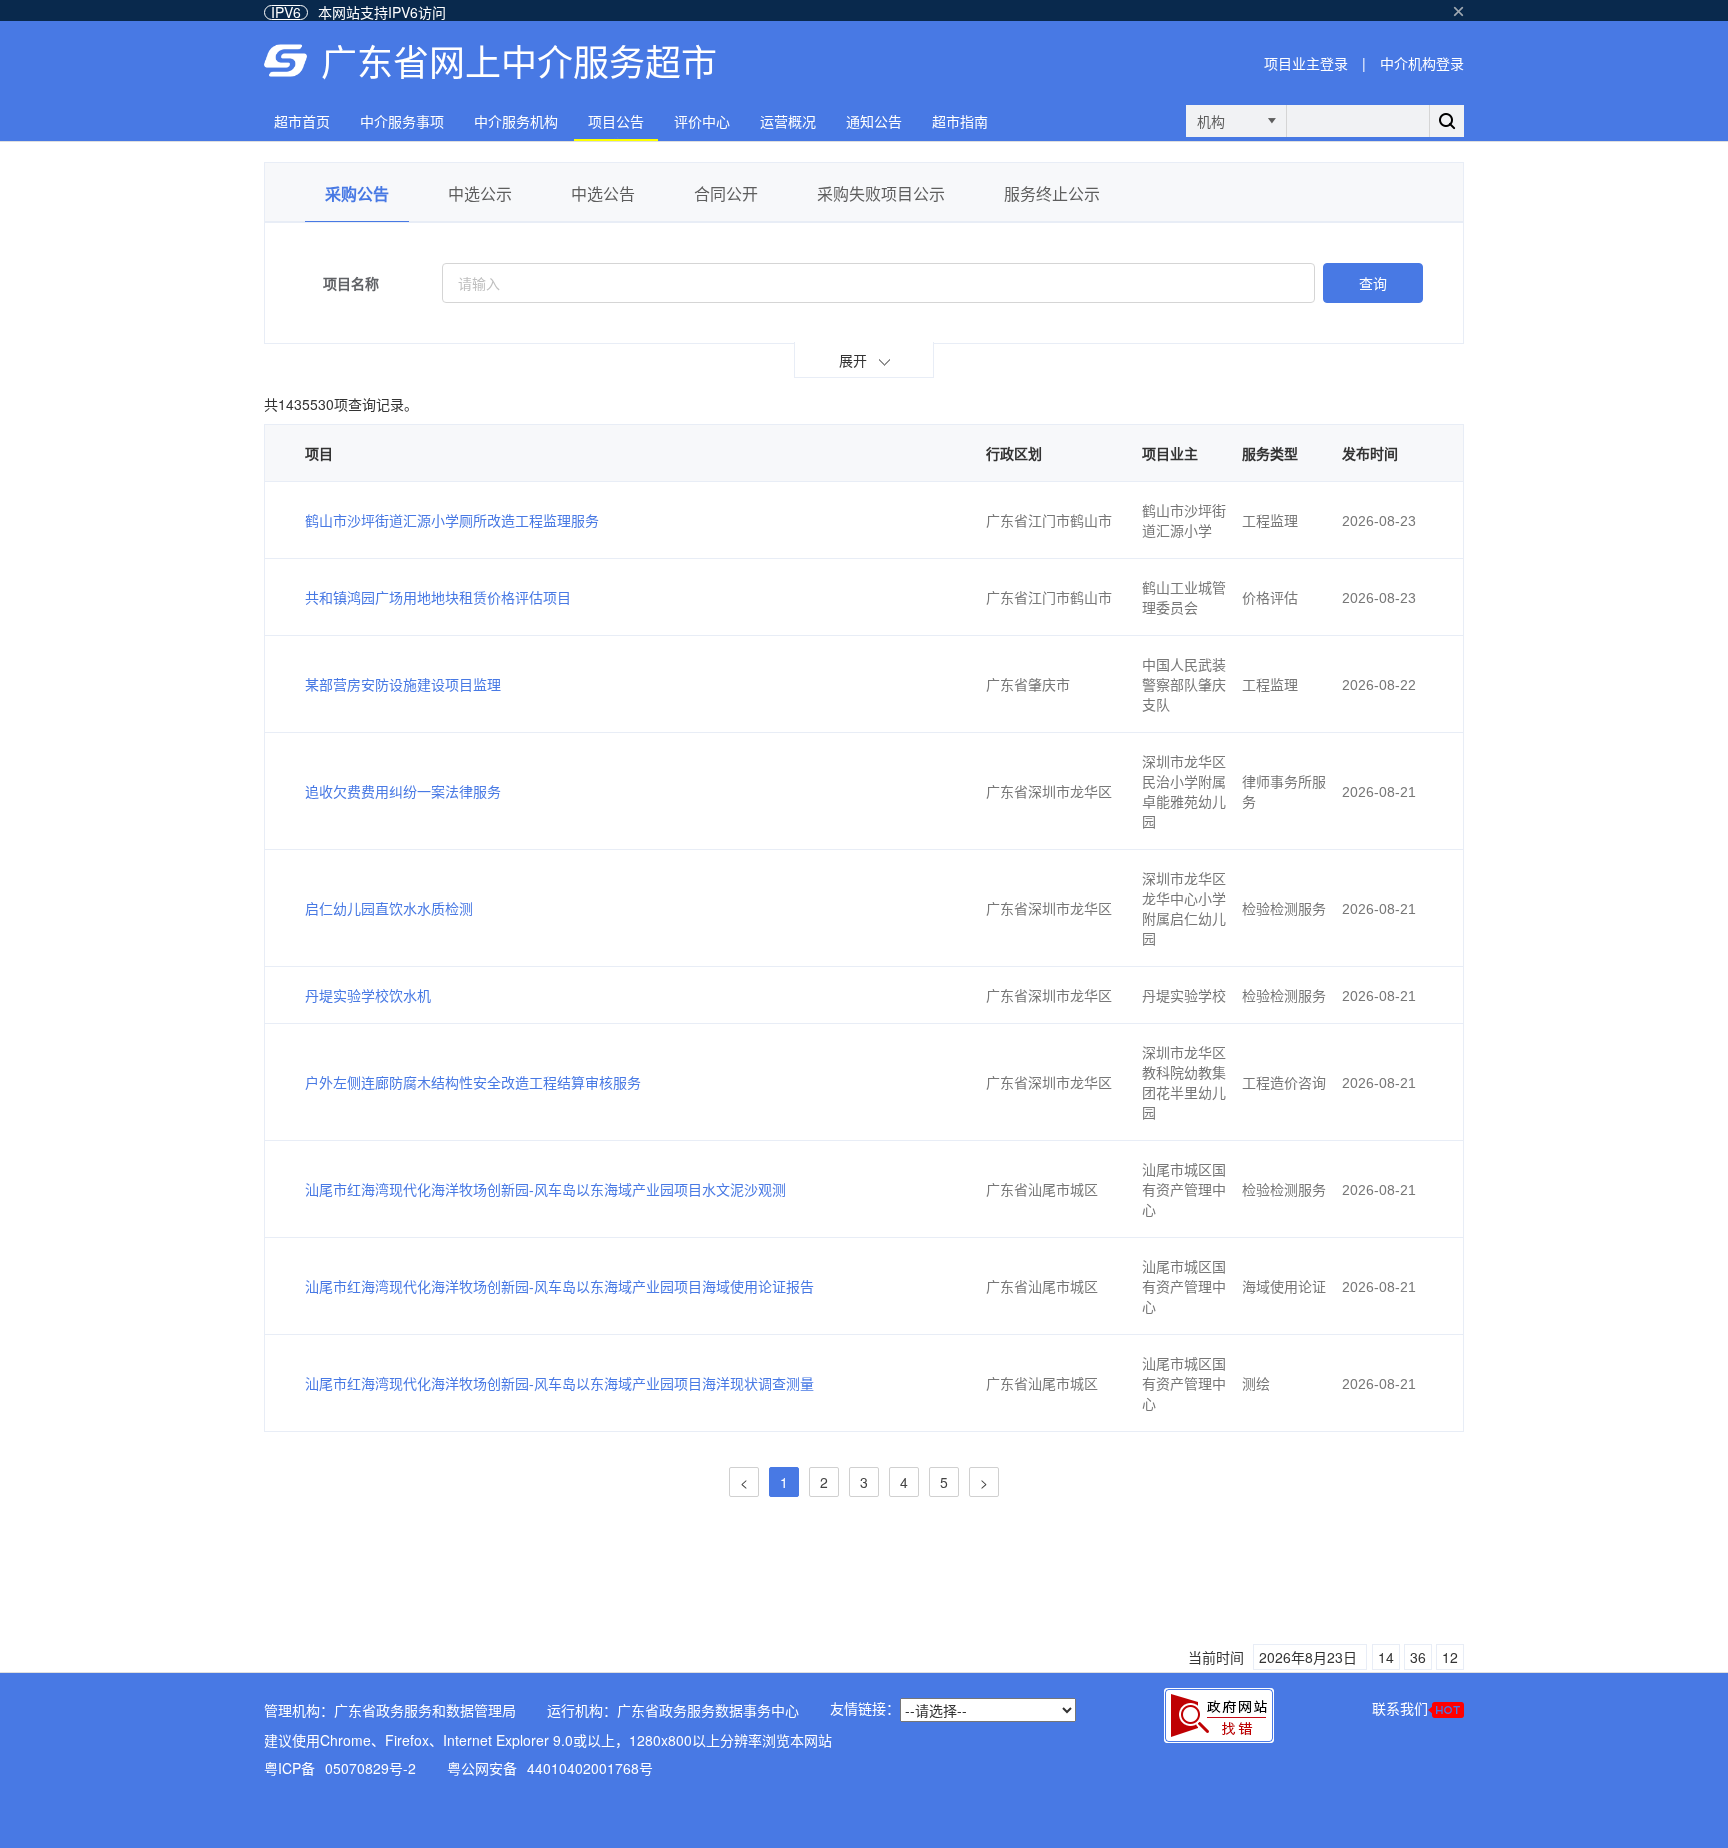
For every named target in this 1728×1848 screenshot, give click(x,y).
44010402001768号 (590, 1768)
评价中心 (702, 121)
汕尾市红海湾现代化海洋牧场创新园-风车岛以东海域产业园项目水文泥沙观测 (545, 1189)
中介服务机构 (516, 121)
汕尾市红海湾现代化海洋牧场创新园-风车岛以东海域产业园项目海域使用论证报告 (559, 1286)
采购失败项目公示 (881, 193)
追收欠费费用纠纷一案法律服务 (403, 791)
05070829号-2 (370, 1768)
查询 (1373, 283)
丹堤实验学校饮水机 (368, 995)
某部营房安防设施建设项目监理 (403, 684)
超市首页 (302, 121)
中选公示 (480, 193)
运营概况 (788, 121)
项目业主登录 (1306, 63)
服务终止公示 (1052, 193)
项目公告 (616, 121)
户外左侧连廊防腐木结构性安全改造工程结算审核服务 (473, 1082)
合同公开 (726, 193)
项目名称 (351, 283)
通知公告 (874, 121)
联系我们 (1400, 1708)
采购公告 (357, 193)
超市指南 (960, 121)
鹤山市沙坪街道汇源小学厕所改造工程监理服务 (452, 520)
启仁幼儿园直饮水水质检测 (389, 908)
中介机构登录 (1422, 63)
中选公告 (603, 193)
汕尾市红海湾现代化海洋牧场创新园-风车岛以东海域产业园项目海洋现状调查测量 (559, 1383)
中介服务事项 (402, 121)
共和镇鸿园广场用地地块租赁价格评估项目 (438, 597)
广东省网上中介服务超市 (519, 60)
